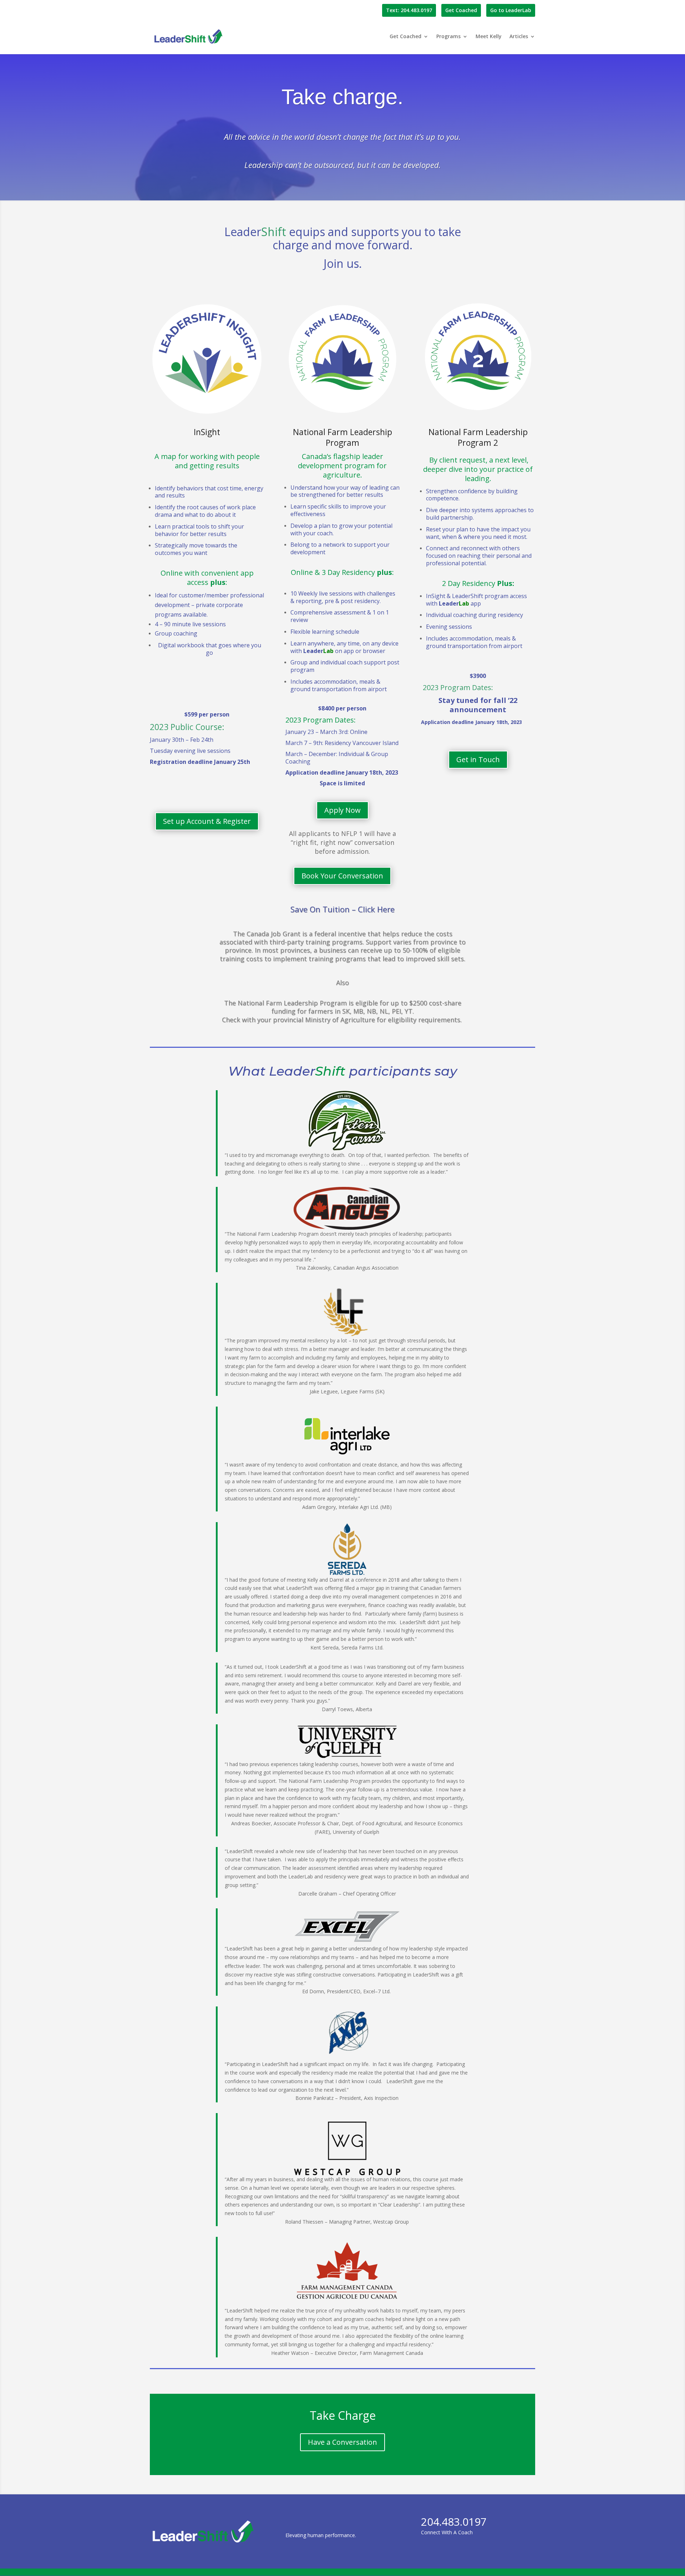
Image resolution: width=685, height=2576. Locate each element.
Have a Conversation (342, 2442)
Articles (519, 37)
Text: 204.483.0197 (409, 10)
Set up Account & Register (207, 821)
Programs (448, 37)
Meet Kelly (489, 37)
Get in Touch (478, 759)
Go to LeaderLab (511, 10)
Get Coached (461, 10)
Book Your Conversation (342, 876)
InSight (207, 432)
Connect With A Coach (454, 2527)
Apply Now (342, 810)
